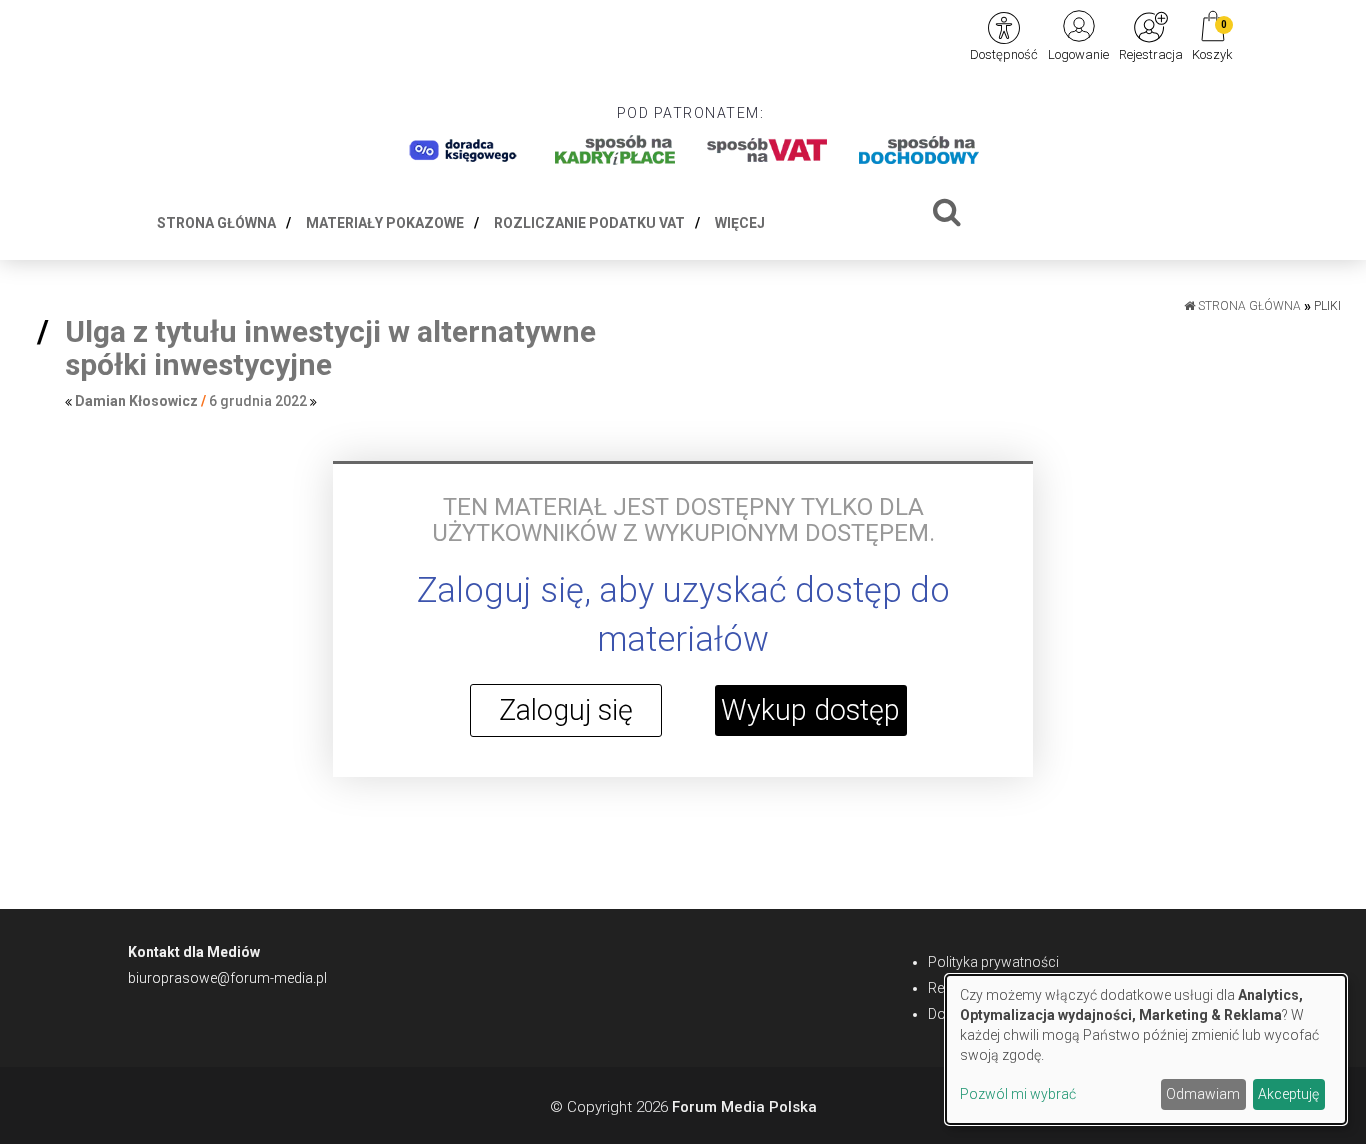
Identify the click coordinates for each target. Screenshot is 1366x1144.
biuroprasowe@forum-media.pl (227, 978)
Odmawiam (1203, 1094)
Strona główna (216, 223)
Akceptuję (1288, 1094)
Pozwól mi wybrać (1018, 1094)
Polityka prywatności (993, 962)
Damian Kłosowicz (136, 401)
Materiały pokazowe (385, 223)
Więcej (740, 223)
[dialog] (1146, 1049)
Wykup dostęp (810, 710)
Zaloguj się (566, 710)
